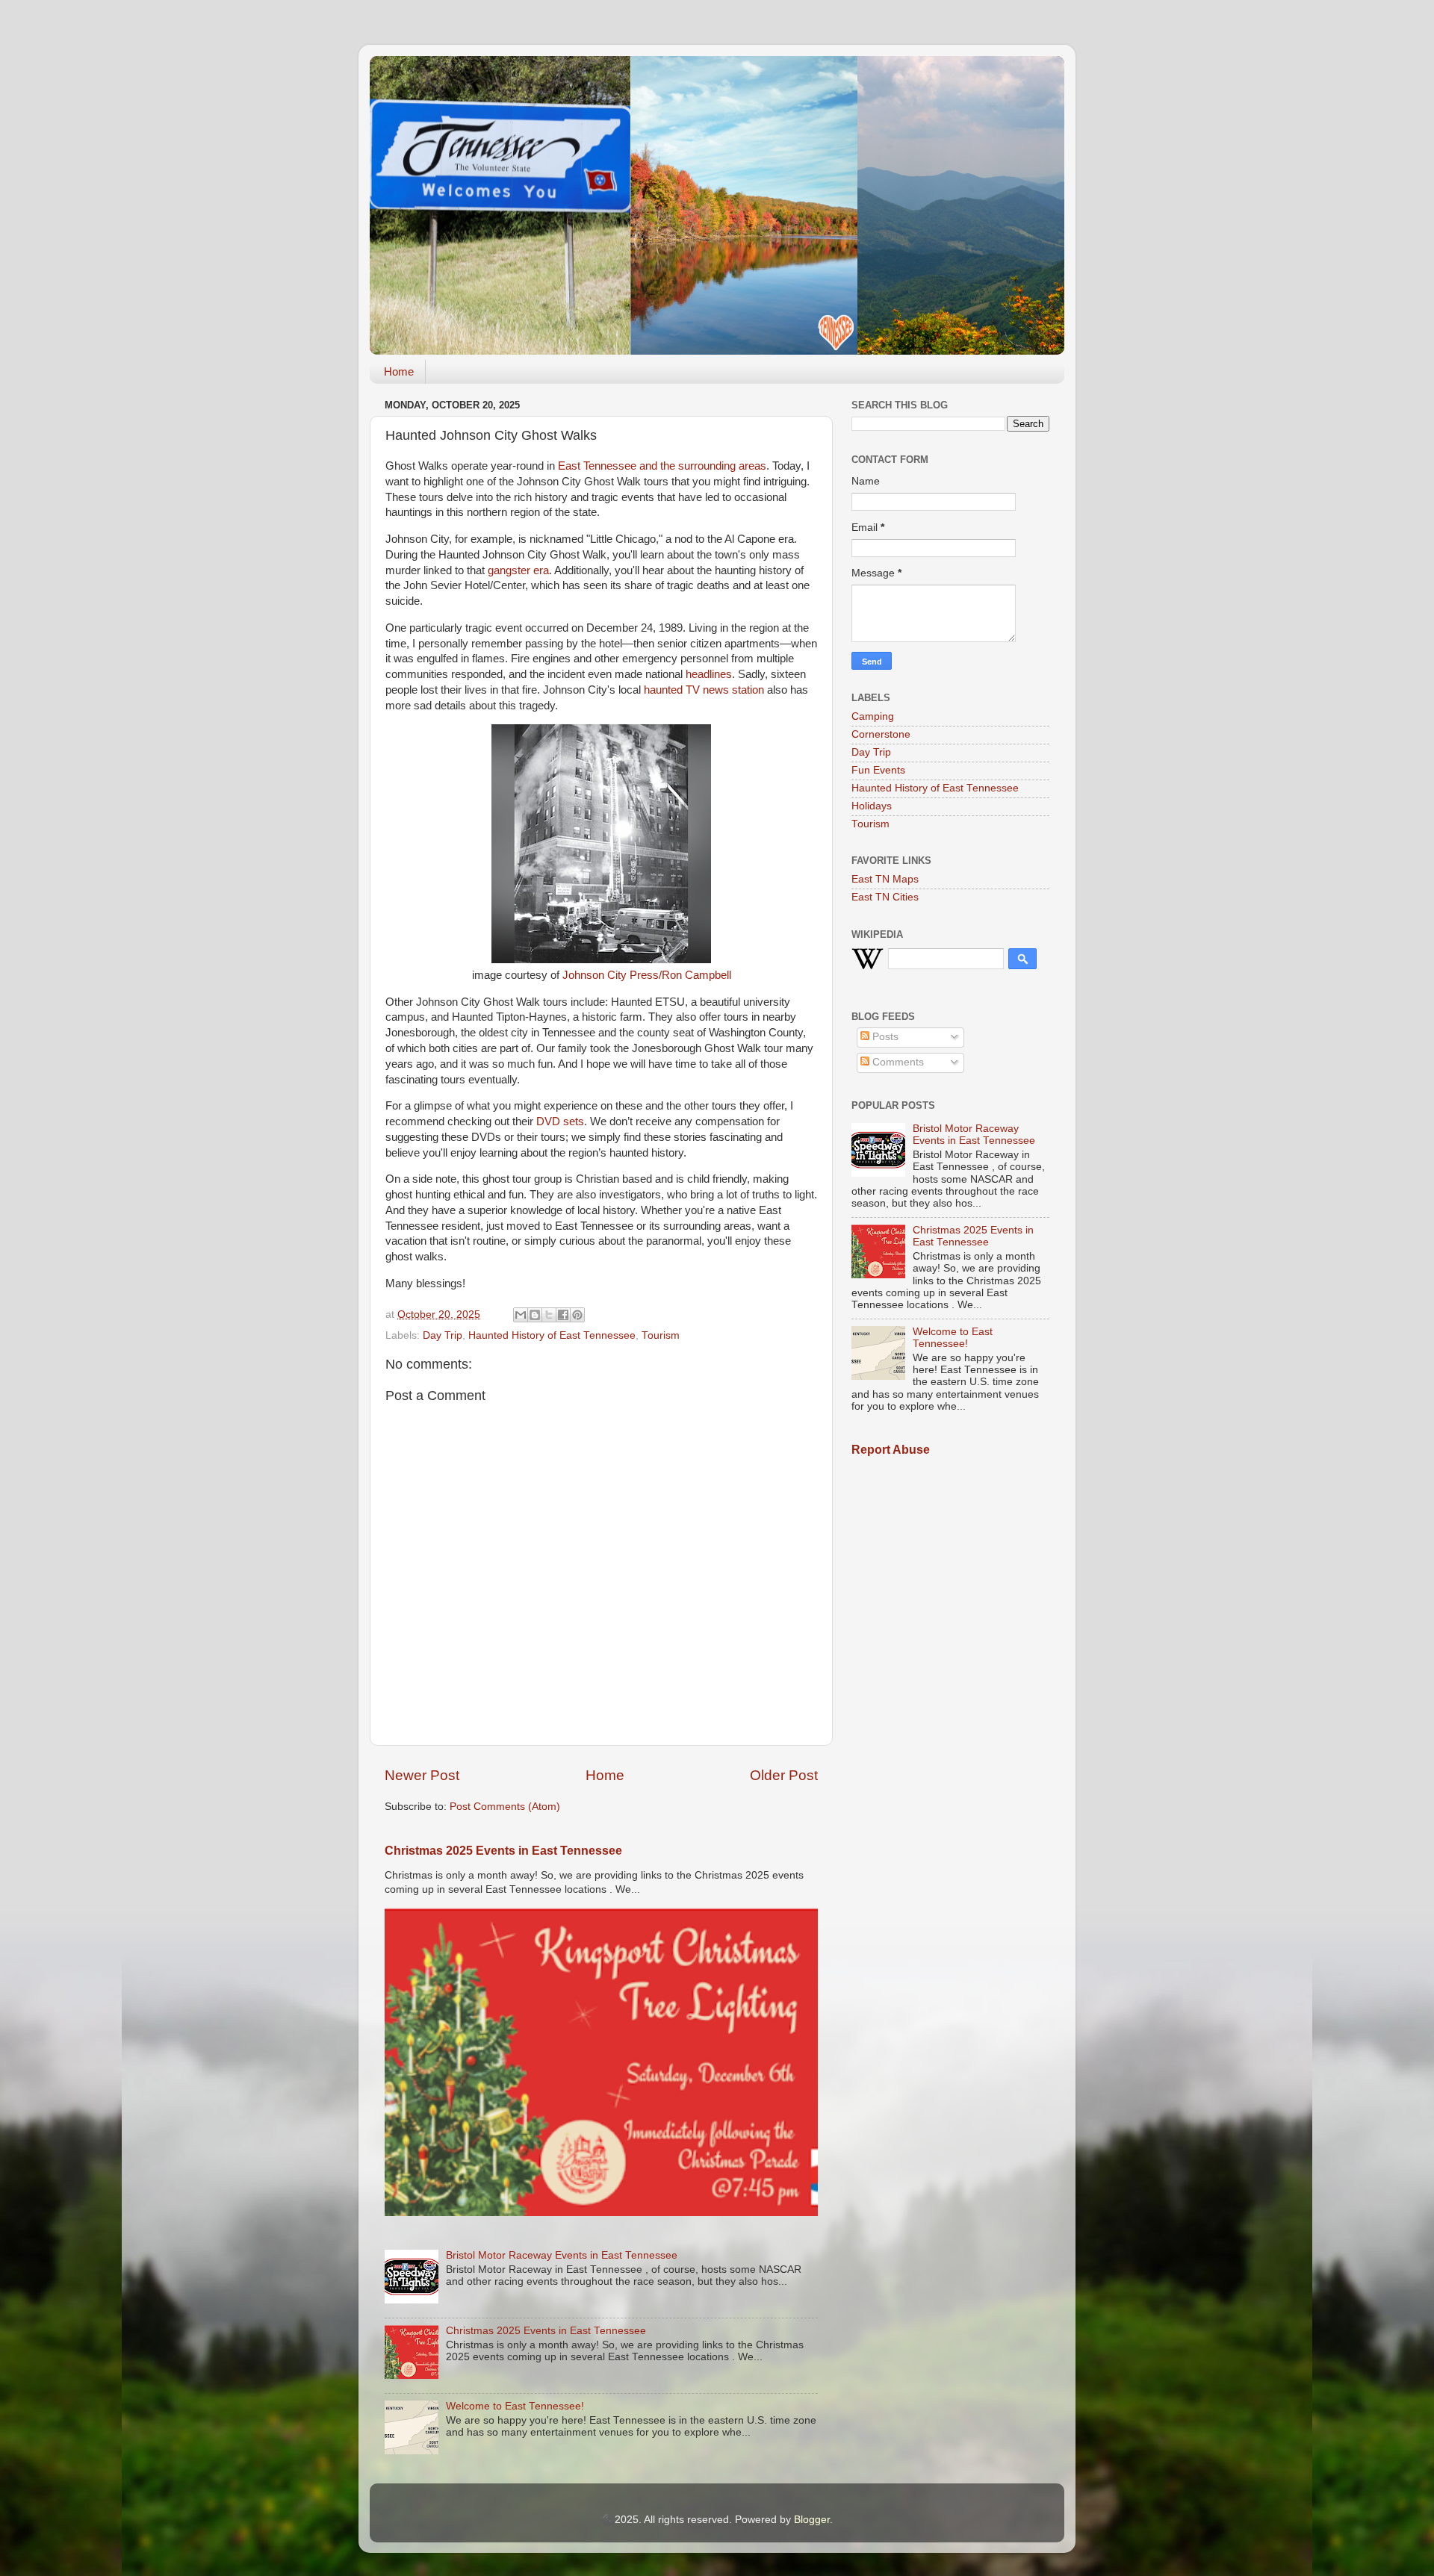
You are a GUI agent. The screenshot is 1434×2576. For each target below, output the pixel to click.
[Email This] (521, 1315)
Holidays (872, 806)
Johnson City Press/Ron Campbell (647, 975)
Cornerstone (881, 734)
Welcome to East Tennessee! (515, 2406)
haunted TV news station (704, 690)
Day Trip (443, 1335)
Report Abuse (891, 1450)
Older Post (784, 1775)
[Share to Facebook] (563, 1315)
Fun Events (878, 770)
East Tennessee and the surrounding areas (662, 466)
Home (399, 371)
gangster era (518, 570)
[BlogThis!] (535, 1315)
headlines (709, 674)
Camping (873, 716)
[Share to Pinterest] (577, 1315)
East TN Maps (885, 879)
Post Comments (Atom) (505, 1807)
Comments (897, 1062)
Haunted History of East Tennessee (552, 1335)
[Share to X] (549, 1315)
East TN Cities (885, 897)
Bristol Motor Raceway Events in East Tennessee (562, 2255)
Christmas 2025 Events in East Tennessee (503, 1851)
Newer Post (422, 1775)
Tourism (661, 1335)
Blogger (812, 2520)
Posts (884, 1037)
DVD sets (560, 1121)
